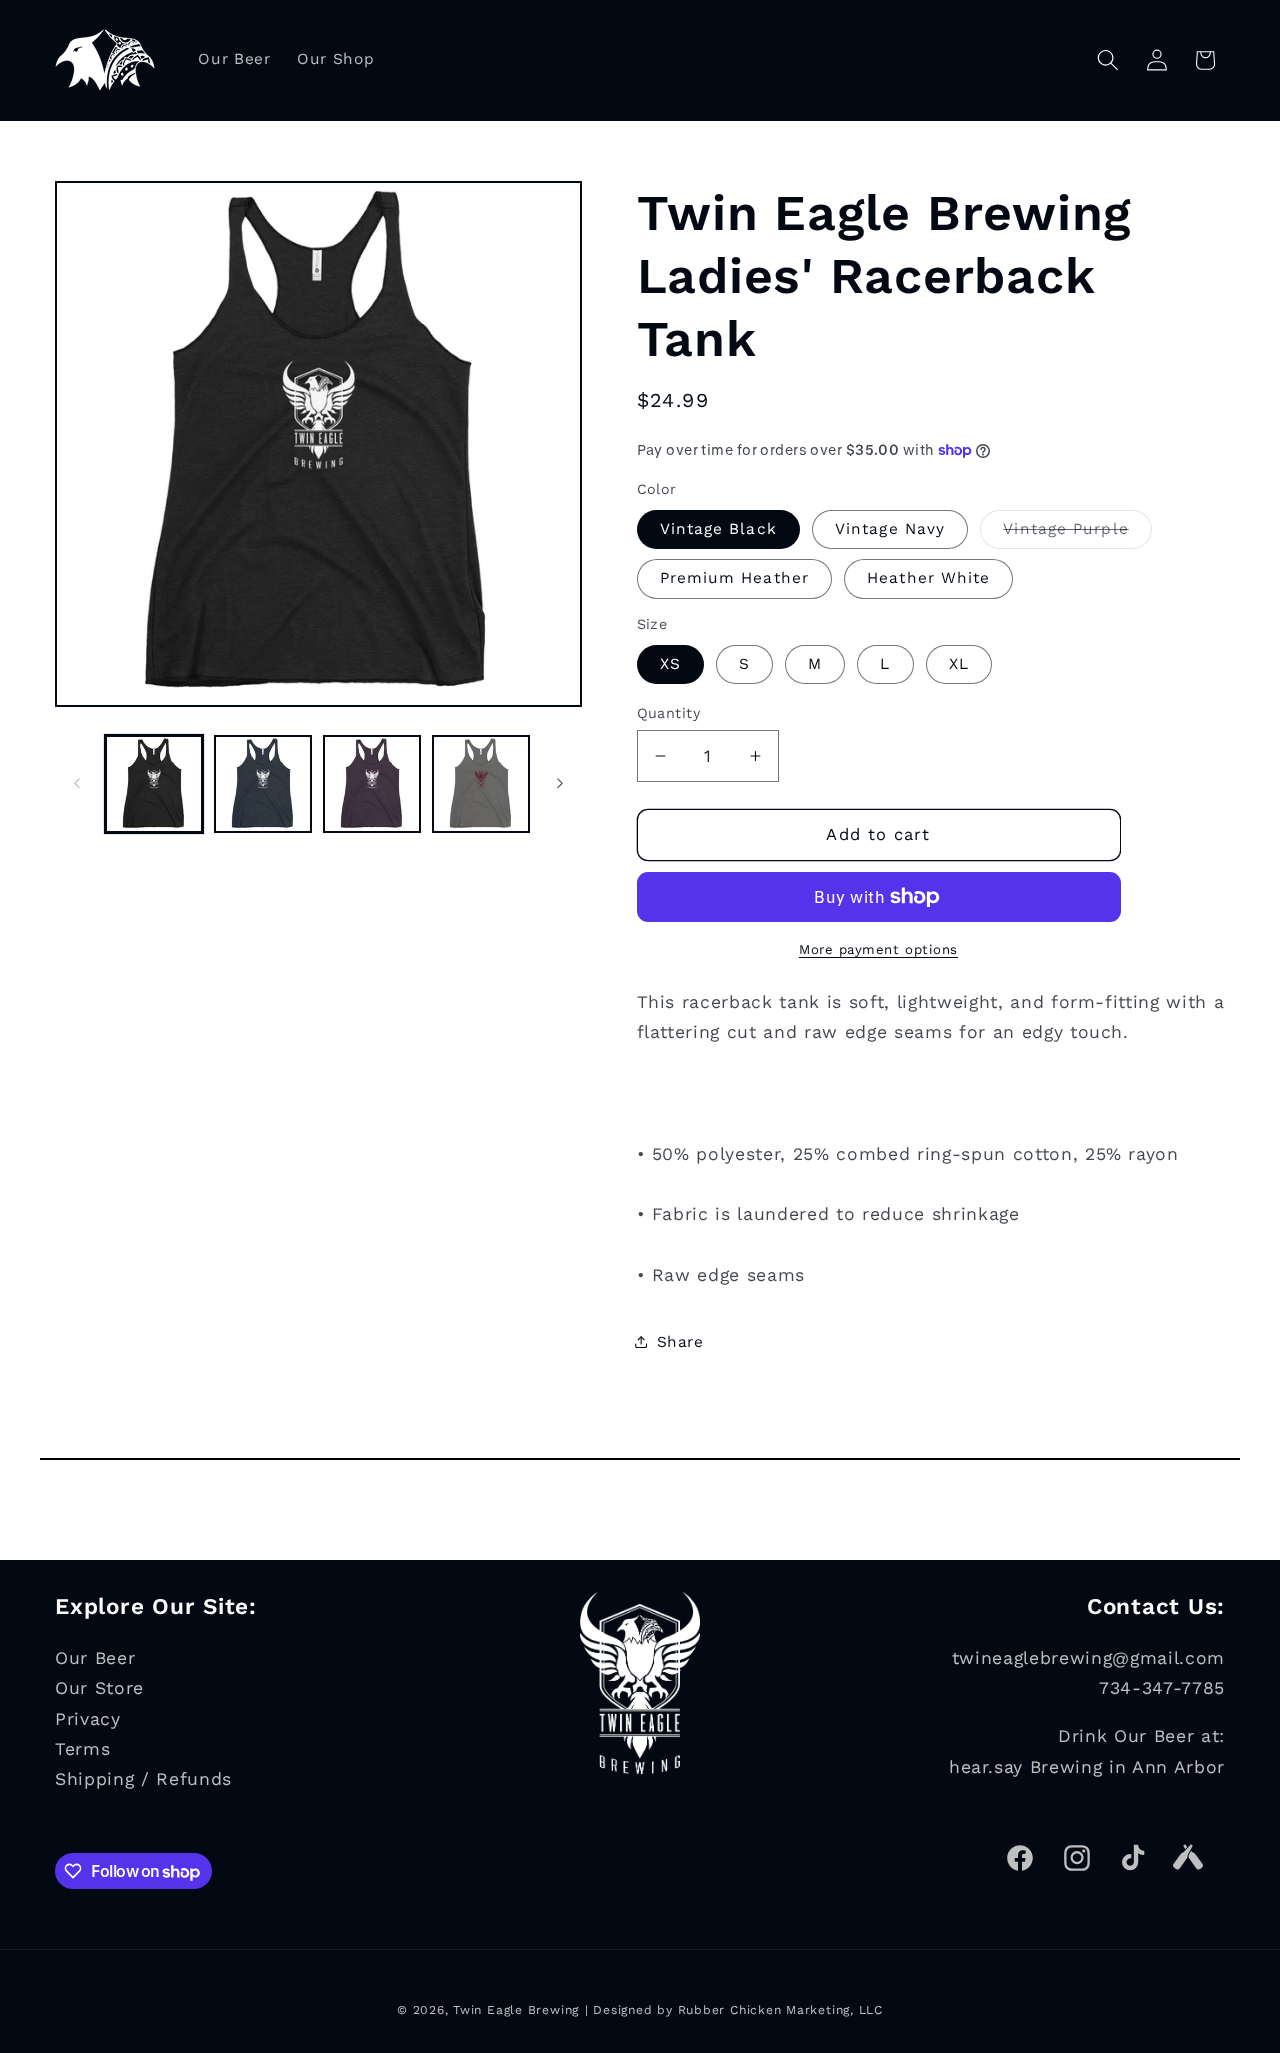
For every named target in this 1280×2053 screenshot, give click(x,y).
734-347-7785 (1162, 1688)
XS (670, 663)
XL (959, 663)
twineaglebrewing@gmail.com (1088, 1658)
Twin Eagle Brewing (516, 2010)
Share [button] (680, 1341)
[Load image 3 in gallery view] (372, 784)
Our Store (99, 1688)
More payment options (878, 948)
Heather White (928, 578)
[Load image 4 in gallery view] (481, 784)
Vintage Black (718, 529)
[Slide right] (560, 784)
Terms (82, 1749)
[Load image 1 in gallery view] (154, 784)
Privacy (88, 1718)
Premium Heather (735, 578)
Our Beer (95, 1658)
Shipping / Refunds (143, 1779)
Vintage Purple (1077, 534)
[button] (1108, 60)
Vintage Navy (890, 529)
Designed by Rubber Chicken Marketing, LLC (738, 2010)
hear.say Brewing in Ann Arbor (1087, 1766)
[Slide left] (77, 784)
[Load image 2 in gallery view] (263, 784)
